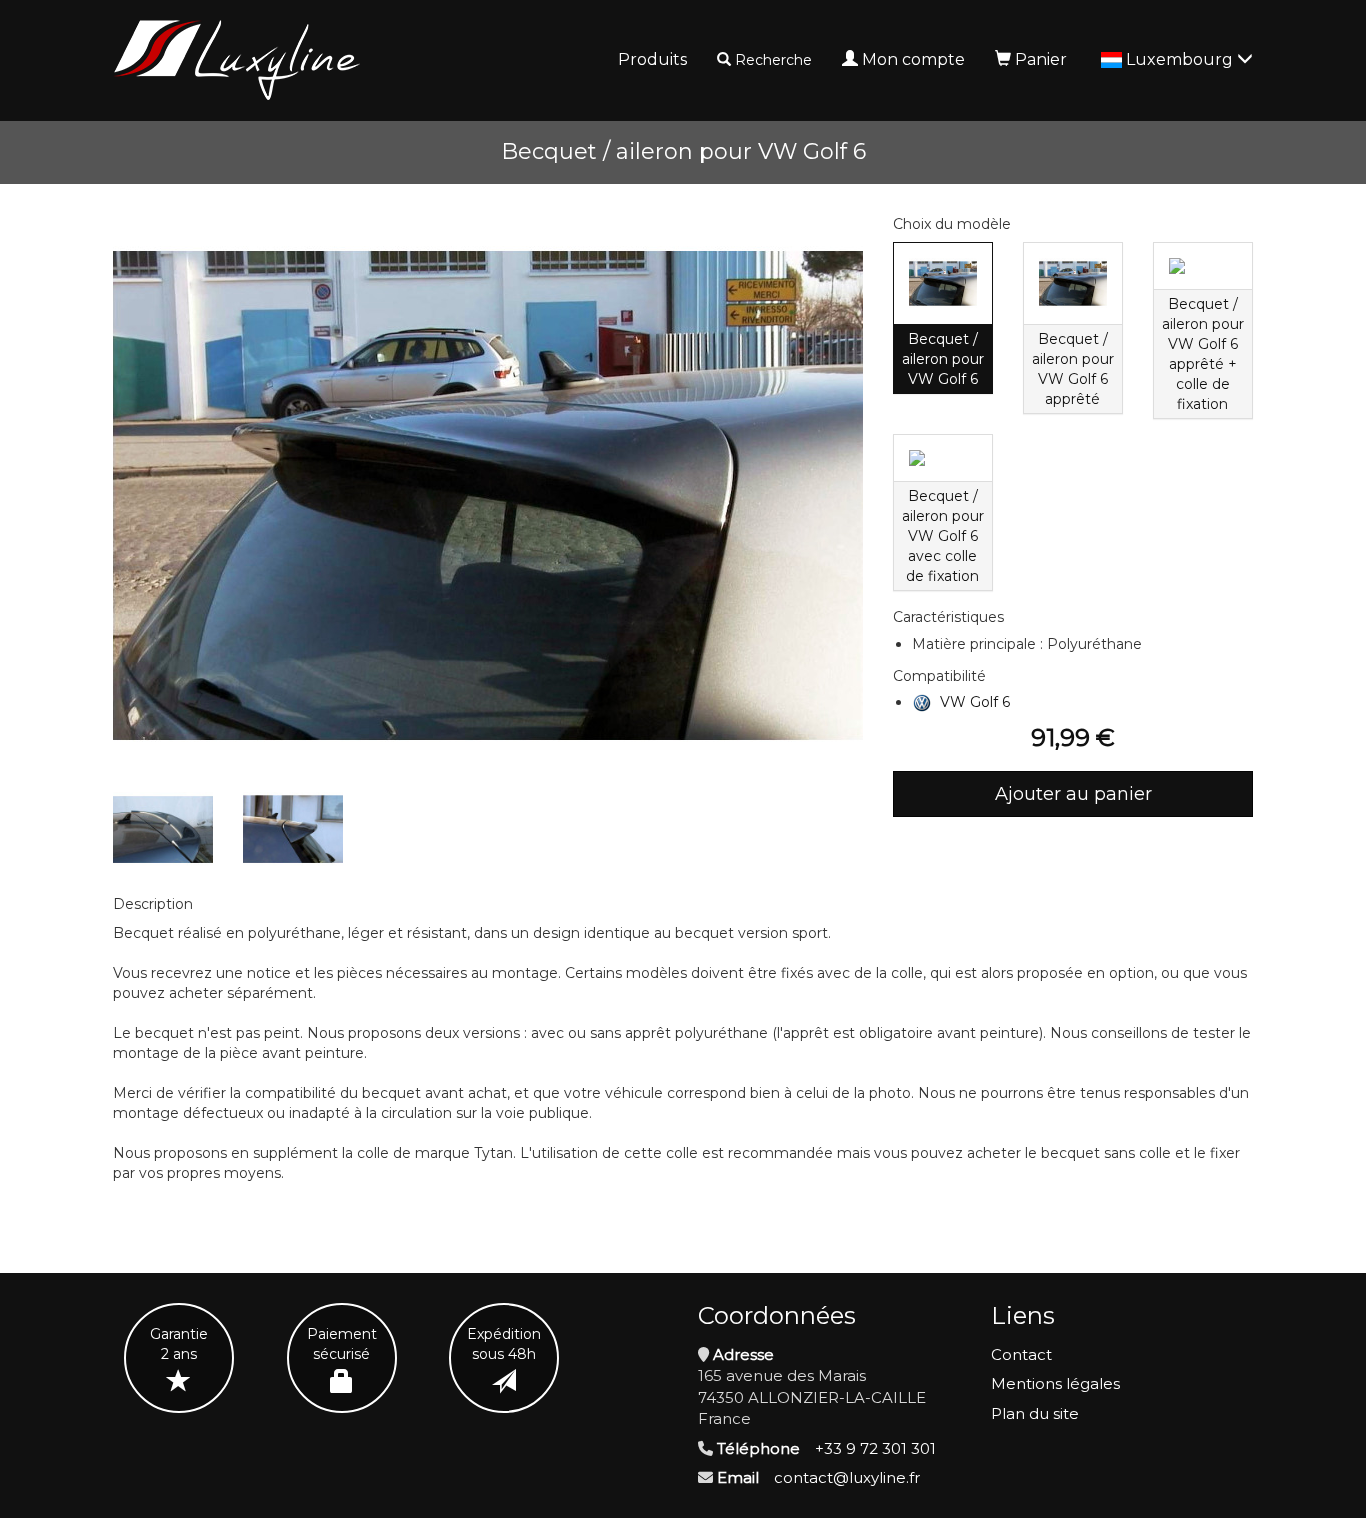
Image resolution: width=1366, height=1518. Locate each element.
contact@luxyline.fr (847, 1477)
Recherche (773, 60)
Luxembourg (1181, 59)
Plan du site (1035, 1413)
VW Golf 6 (975, 702)
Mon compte (913, 59)
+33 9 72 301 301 (875, 1448)
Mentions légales (1055, 1383)
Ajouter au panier (1073, 794)
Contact (1021, 1354)
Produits (652, 59)
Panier (1041, 59)
